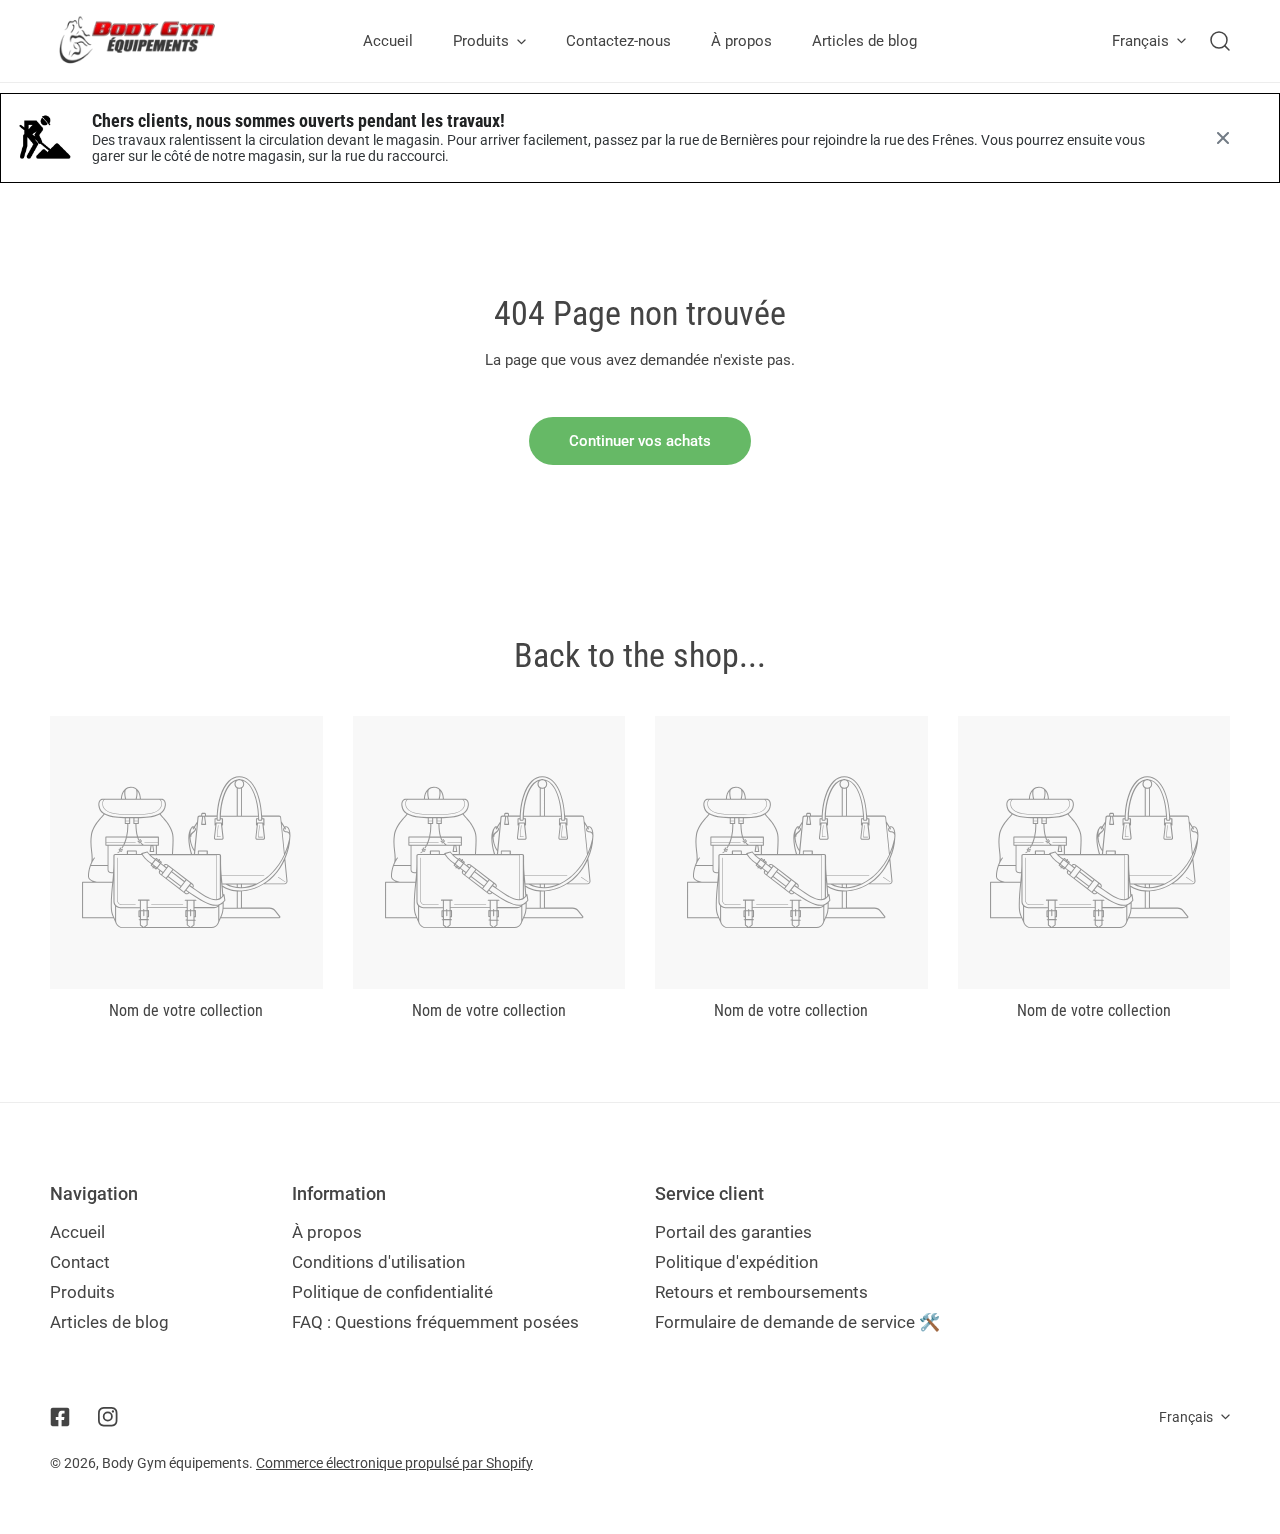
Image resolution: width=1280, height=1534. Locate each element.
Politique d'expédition (736, 1262)
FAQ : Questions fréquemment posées (435, 1322)
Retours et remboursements (761, 1292)
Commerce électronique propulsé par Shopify (394, 1463)
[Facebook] (60, 1417)
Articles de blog (109, 1322)
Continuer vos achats (640, 441)
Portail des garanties (733, 1232)
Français (1140, 41)
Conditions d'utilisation (378, 1262)
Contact (80, 1262)
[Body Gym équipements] (152, 41)
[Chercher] (1220, 41)
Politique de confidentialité (392, 1292)
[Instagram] (108, 1417)
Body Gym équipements (175, 1463)
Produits (82, 1292)
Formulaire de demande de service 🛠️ (797, 1322)
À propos (327, 1232)
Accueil (77, 1232)
